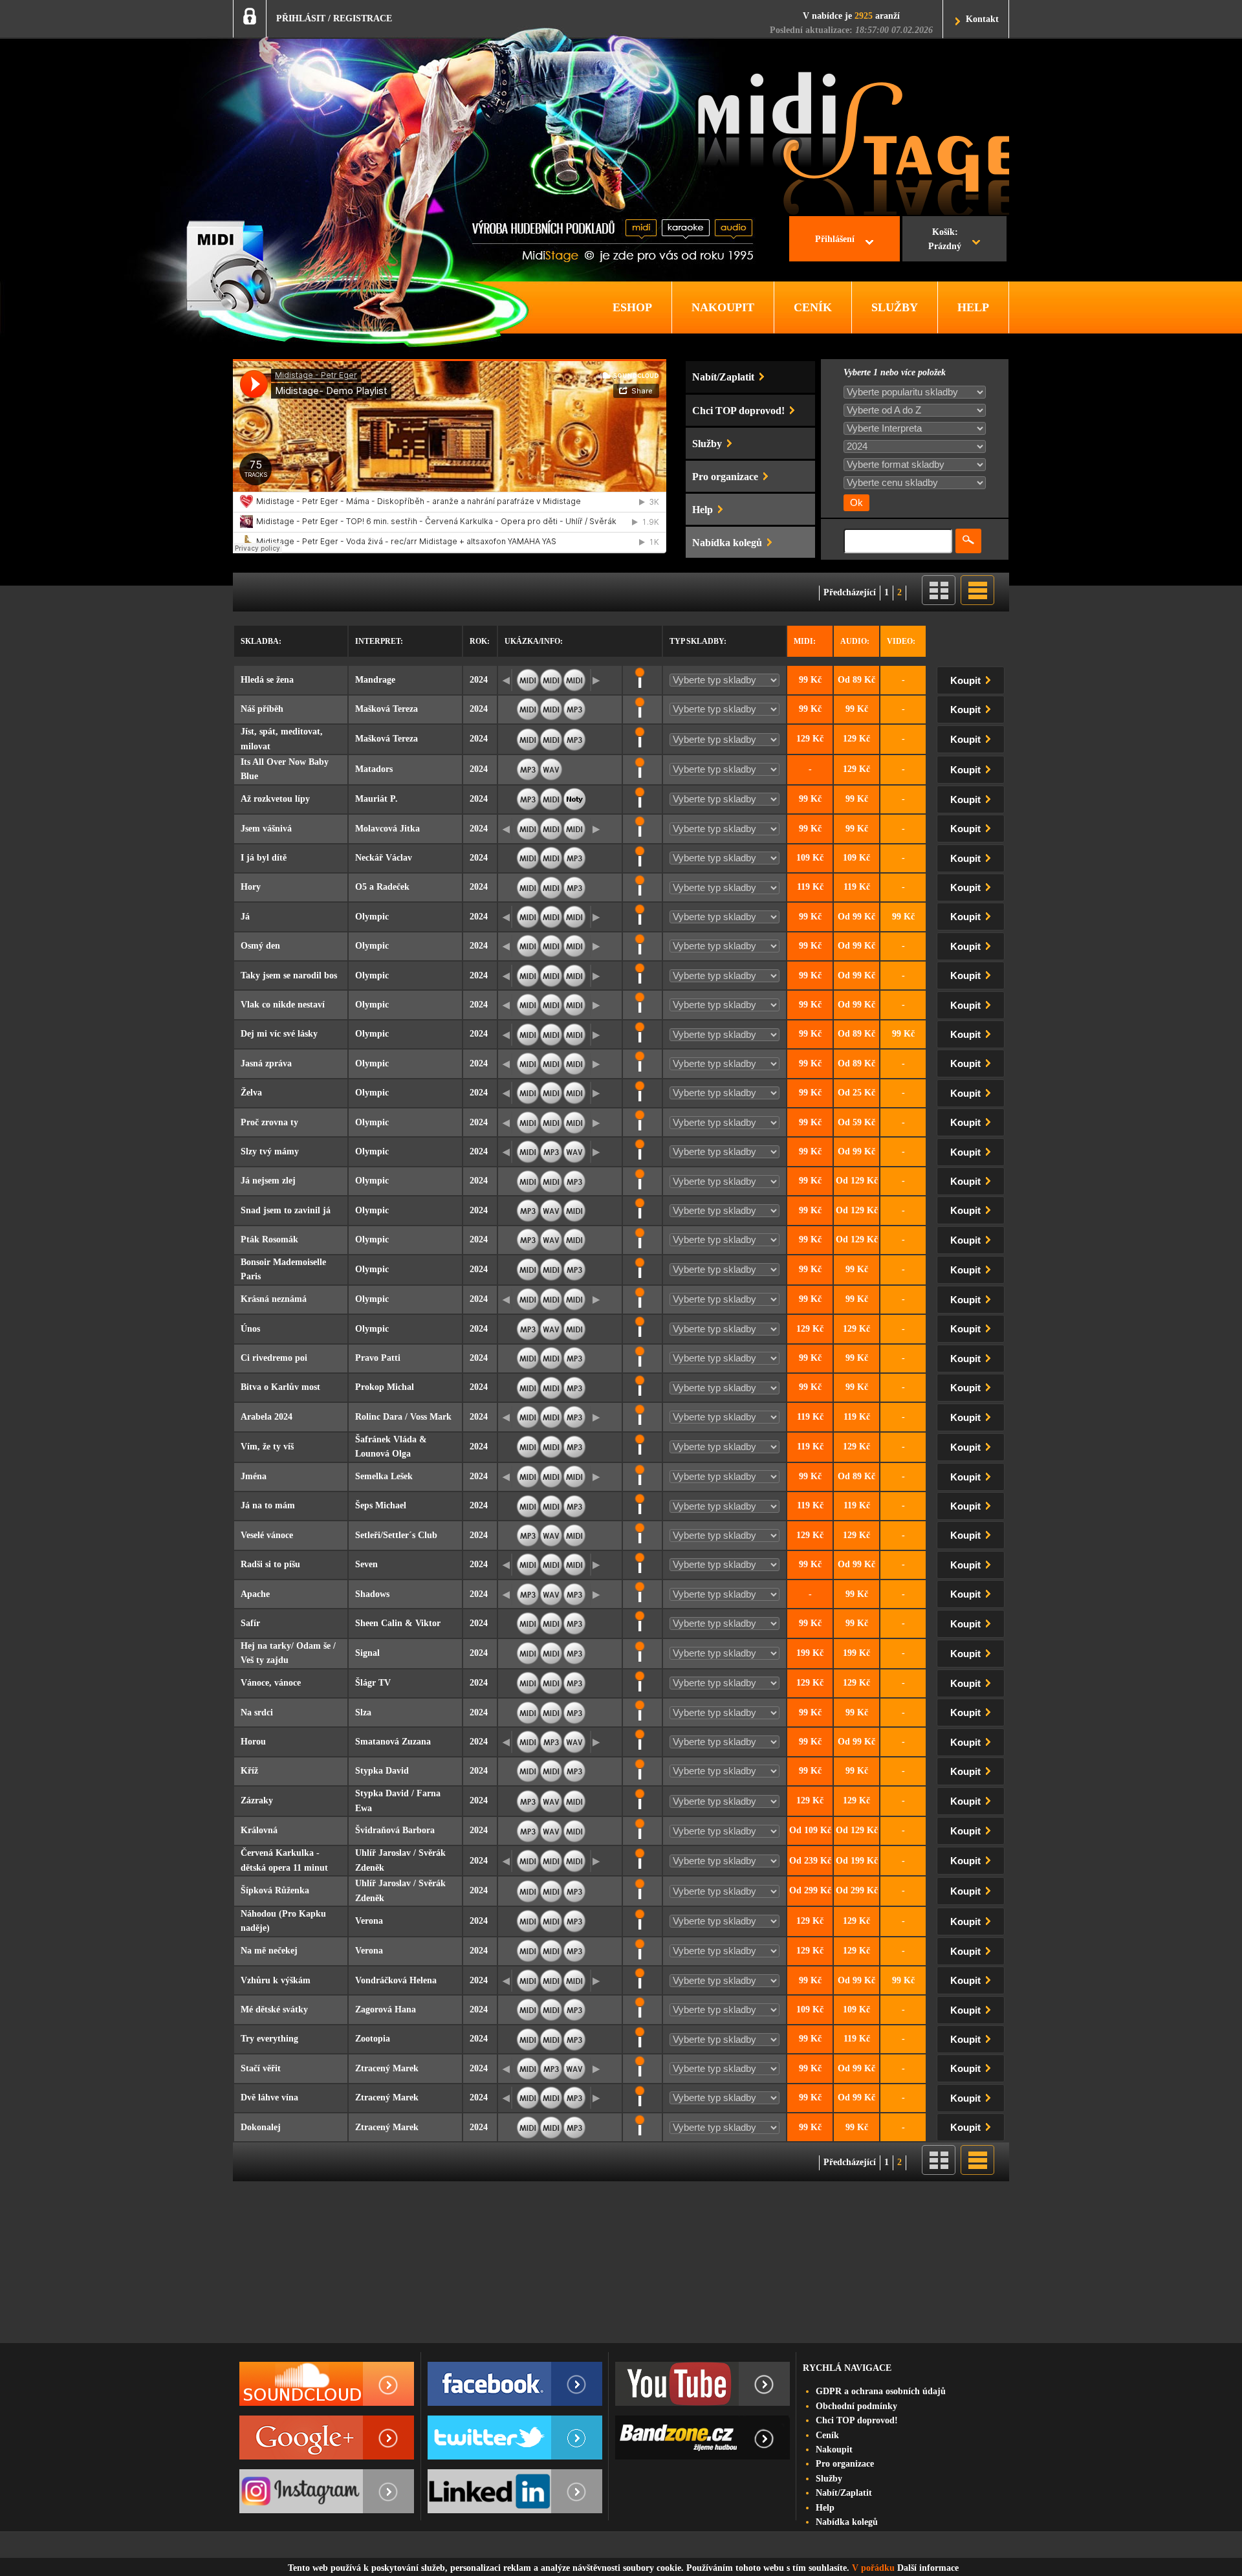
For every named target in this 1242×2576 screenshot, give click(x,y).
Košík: (945, 239)
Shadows (372, 1594)
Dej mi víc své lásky (279, 1034)
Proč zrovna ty (269, 1122)
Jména (254, 1476)
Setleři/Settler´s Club (396, 1535)
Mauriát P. (376, 799)
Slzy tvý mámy (270, 1151)
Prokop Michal (385, 1387)
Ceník (827, 2435)
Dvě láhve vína (269, 2097)
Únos (250, 1329)
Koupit (967, 681)
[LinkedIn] (515, 2491)
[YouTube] (703, 2384)
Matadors (374, 769)
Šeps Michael (381, 1505)
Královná (259, 1830)
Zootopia (373, 2039)
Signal (367, 1653)
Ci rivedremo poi (274, 1358)
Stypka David (382, 1771)
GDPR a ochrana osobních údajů (881, 2391)
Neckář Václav (384, 858)
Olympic (372, 917)
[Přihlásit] (250, 16)
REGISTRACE (363, 18)
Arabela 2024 (267, 1417)
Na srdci (257, 1712)
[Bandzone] (703, 2438)
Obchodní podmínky (856, 2406)
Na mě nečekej (269, 1951)
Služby (829, 2479)
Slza (363, 1712)
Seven (366, 1564)
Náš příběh (262, 709)
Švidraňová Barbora (395, 1830)
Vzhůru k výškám (276, 1980)
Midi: (805, 641)
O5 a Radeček (382, 887)
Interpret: (379, 641)
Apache (255, 1594)
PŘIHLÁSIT (301, 18)
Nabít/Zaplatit (844, 2493)
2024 (479, 680)
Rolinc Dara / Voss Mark (403, 1417)
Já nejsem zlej (268, 1181)
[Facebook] (515, 2384)
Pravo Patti (378, 1358)
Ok (856, 503)
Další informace (928, 2568)
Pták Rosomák (269, 1239)
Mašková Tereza (387, 709)
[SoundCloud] (327, 2384)
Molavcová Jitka (387, 829)
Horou (253, 1742)
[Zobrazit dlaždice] (939, 602)
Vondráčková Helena (396, 1980)
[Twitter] (515, 2438)
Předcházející (850, 592)
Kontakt (982, 19)
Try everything (269, 2039)
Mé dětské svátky (274, 2009)
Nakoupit (834, 2449)
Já (245, 917)
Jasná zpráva (266, 1063)
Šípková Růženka (275, 1890)
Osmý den (260, 946)
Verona (369, 1921)
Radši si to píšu (270, 1564)
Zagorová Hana (386, 2009)
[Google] (327, 2438)
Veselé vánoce (267, 1535)
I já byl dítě (264, 858)
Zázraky (257, 1800)
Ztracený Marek (387, 2068)
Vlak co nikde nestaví (283, 1005)
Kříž (249, 1771)
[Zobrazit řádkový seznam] (977, 602)
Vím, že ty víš (267, 1447)
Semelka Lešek (384, 1476)
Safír (250, 1623)
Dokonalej (261, 2127)
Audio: (855, 641)
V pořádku (873, 2568)
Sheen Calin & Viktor (398, 1623)
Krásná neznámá (274, 1299)
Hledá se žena (267, 680)
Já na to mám (268, 1505)
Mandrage (375, 680)
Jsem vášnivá (266, 829)
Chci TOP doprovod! (857, 2420)
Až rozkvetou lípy (275, 799)
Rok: (480, 641)
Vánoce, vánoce (271, 1683)
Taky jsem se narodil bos (289, 975)
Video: (901, 641)
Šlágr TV (373, 1683)
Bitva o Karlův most (280, 1387)
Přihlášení (835, 239)
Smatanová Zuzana (393, 1742)
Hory (251, 887)
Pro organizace (845, 2464)
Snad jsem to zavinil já (286, 1210)
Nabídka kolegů (847, 2522)
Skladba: (261, 641)
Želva (251, 1093)
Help (825, 2508)
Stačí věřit (261, 2068)
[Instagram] (327, 2491)
